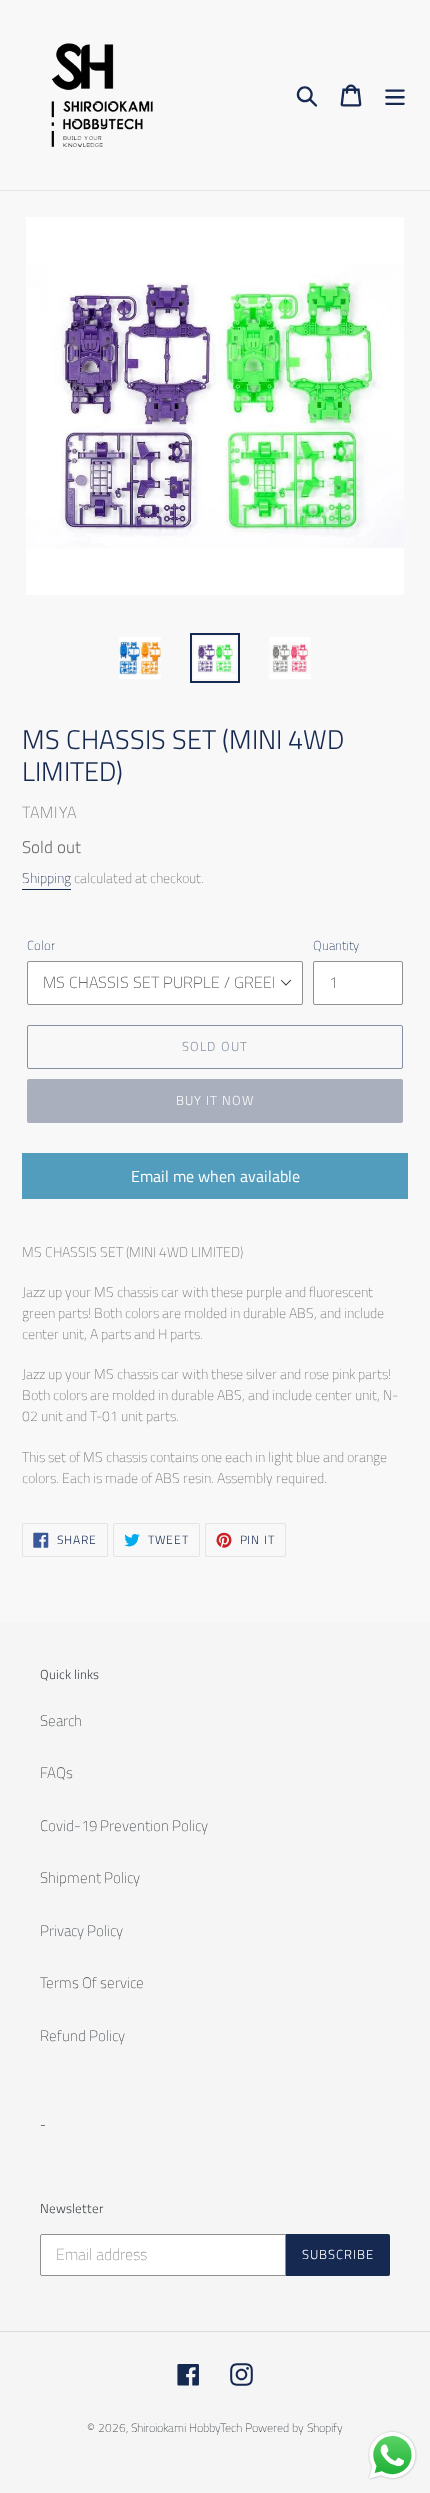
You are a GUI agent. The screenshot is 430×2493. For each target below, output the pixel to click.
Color (41, 945)
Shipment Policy (90, 1877)
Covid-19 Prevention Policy (124, 1825)
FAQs (56, 1772)
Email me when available (215, 1176)
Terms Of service (92, 1982)
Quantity (336, 945)
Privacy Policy (81, 1930)
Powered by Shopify (294, 2427)
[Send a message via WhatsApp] (392, 2455)
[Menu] (395, 95)
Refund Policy (82, 2035)
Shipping (46, 877)
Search (61, 1720)
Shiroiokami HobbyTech (186, 2427)
